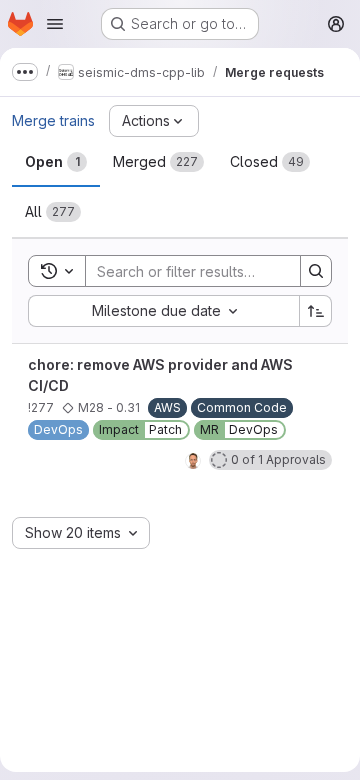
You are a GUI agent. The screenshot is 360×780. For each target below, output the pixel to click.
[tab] (56, 162)
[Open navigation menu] (55, 24)
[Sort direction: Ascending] (316, 311)
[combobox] (163, 311)
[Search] (316, 271)
